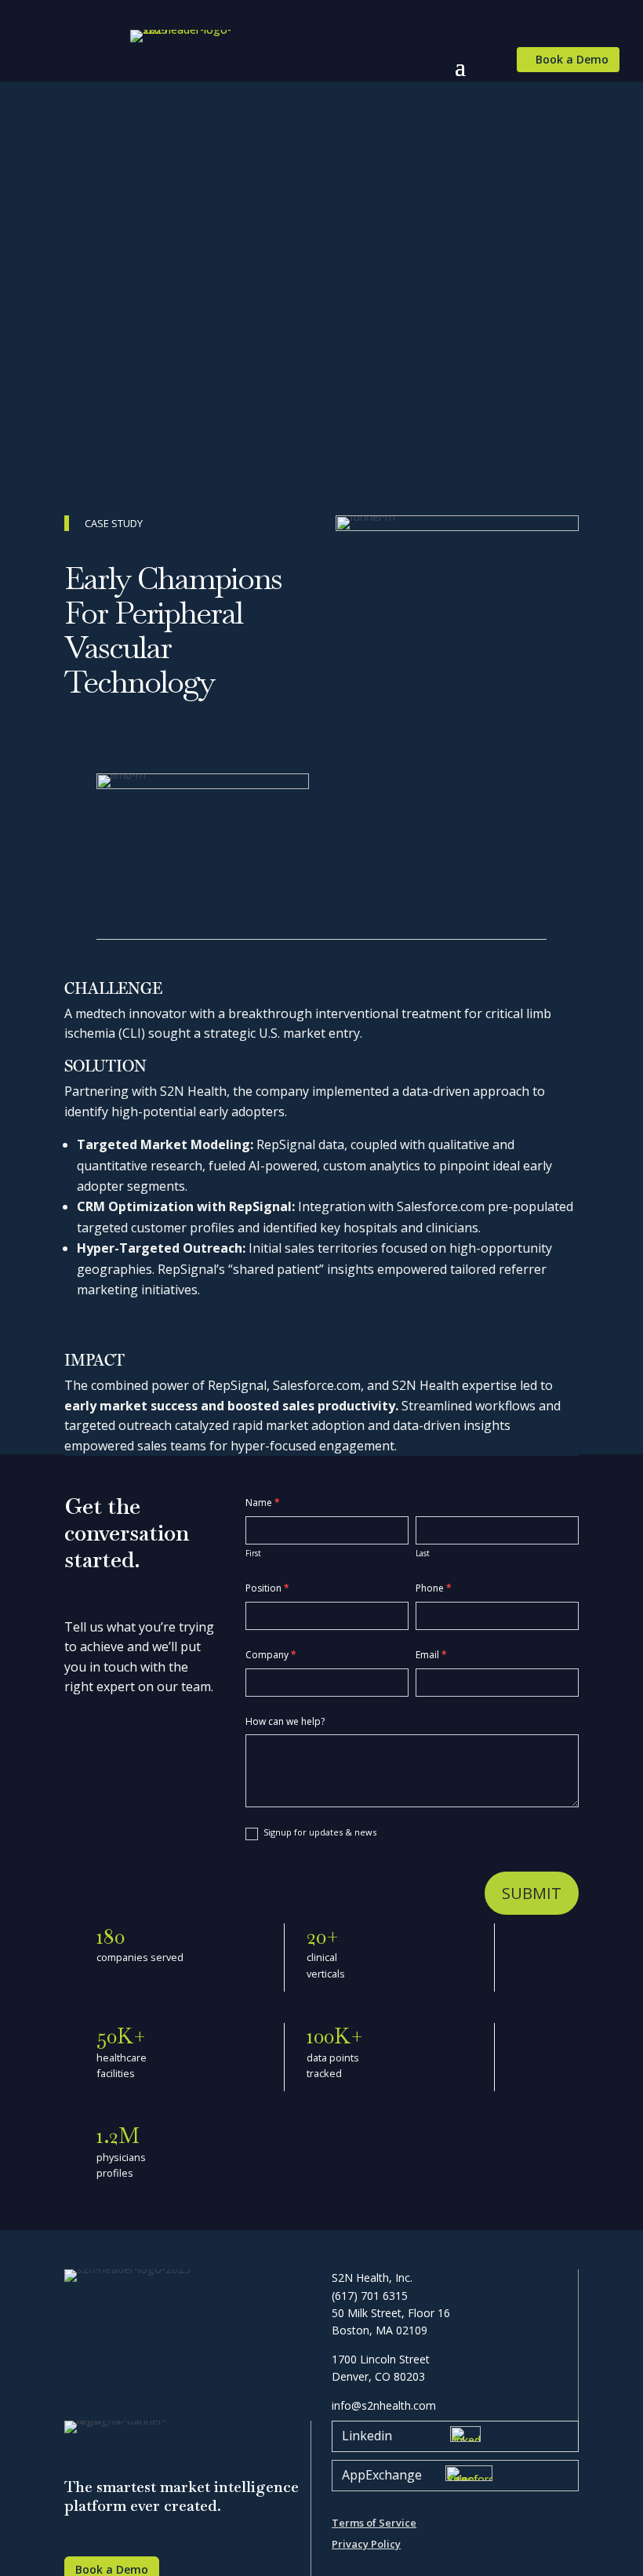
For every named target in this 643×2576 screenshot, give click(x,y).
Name (263, 1503)
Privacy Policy (366, 2544)
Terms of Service (374, 2523)
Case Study (114, 523)
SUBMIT (532, 1893)
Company (271, 1655)
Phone (434, 1588)
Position (267, 1588)
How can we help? (285, 1721)
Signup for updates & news (319, 1832)
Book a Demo (572, 59)
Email (431, 1655)
